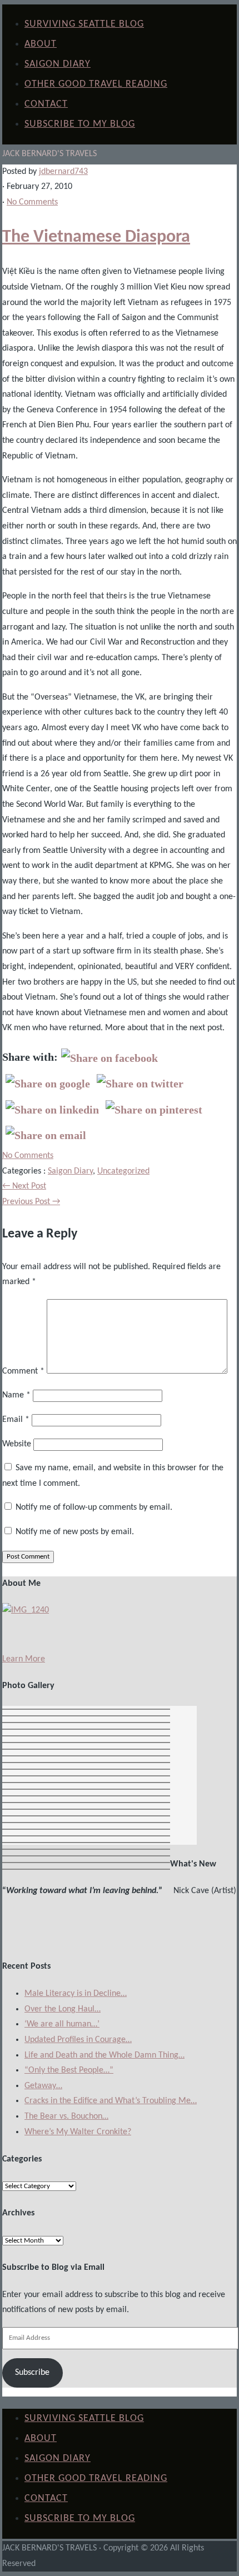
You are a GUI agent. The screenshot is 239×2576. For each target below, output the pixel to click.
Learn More (24, 1659)
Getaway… (43, 2086)
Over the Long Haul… (63, 2009)
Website (17, 1444)
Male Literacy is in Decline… (76, 1994)
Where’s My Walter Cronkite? (78, 2132)
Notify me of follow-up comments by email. (94, 1507)
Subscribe (32, 2373)
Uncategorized (123, 1171)
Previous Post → (31, 1202)
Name (16, 1395)
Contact (46, 104)
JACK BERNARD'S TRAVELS (49, 154)
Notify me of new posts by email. (75, 1532)
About (41, 44)
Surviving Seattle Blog (84, 24)
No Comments (32, 202)
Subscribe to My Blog (80, 124)
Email (16, 1420)
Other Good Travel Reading (96, 84)
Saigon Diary (58, 64)
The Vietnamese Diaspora (96, 237)
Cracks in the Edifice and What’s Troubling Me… (111, 2101)
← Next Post (24, 1186)
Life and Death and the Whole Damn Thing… (104, 2055)
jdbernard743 (63, 172)
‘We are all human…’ (62, 2024)
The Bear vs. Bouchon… (66, 2116)
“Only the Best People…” (69, 2070)
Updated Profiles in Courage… (78, 2040)
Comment (23, 1371)
